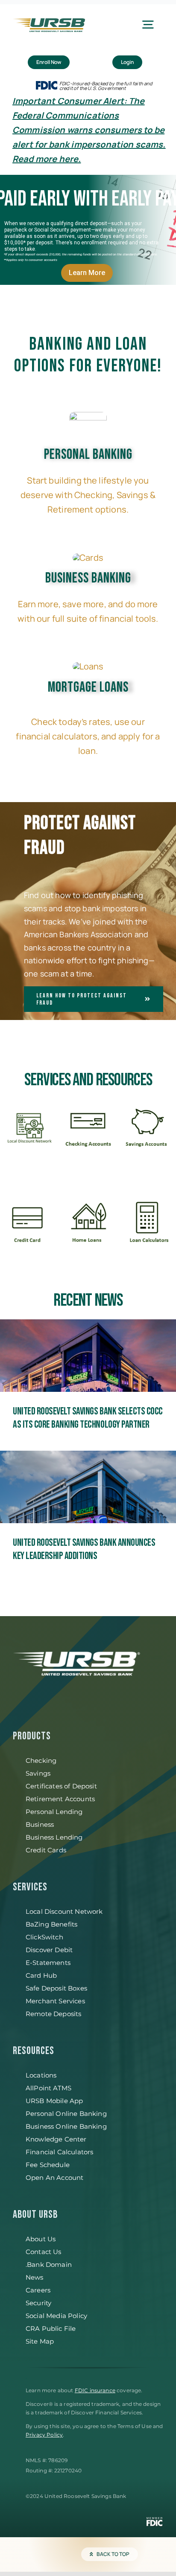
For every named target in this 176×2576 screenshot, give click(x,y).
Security (38, 2303)
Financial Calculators (59, 2152)
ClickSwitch (44, 1937)
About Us (41, 2239)
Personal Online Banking (66, 2114)
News (35, 2277)
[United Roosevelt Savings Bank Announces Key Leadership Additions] (88, 1508)
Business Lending (54, 1837)
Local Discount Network (64, 1911)
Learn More (87, 273)
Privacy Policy (44, 2435)
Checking (41, 1760)
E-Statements (48, 1963)
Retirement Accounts (60, 1799)
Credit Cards (46, 1850)
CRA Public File (51, 2328)
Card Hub (41, 1975)
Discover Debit (49, 1950)
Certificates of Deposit (61, 1786)
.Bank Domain (49, 2265)
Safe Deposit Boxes (56, 1988)
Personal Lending (54, 1812)
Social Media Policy (56, 2316)
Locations (41, 2075)
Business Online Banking (66, 2126)
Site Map (40, 2341)
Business (40, 1824)
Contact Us (44, 2252)
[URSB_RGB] (49, 22)
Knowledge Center (56, 2139)
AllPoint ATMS (48, 2088)
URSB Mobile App (54, 2101)
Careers (38, 2290)
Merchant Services (55, 2001)
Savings (38, 1773)
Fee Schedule (48, 2165)
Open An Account (54, 2178)
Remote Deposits (53, 2014)
